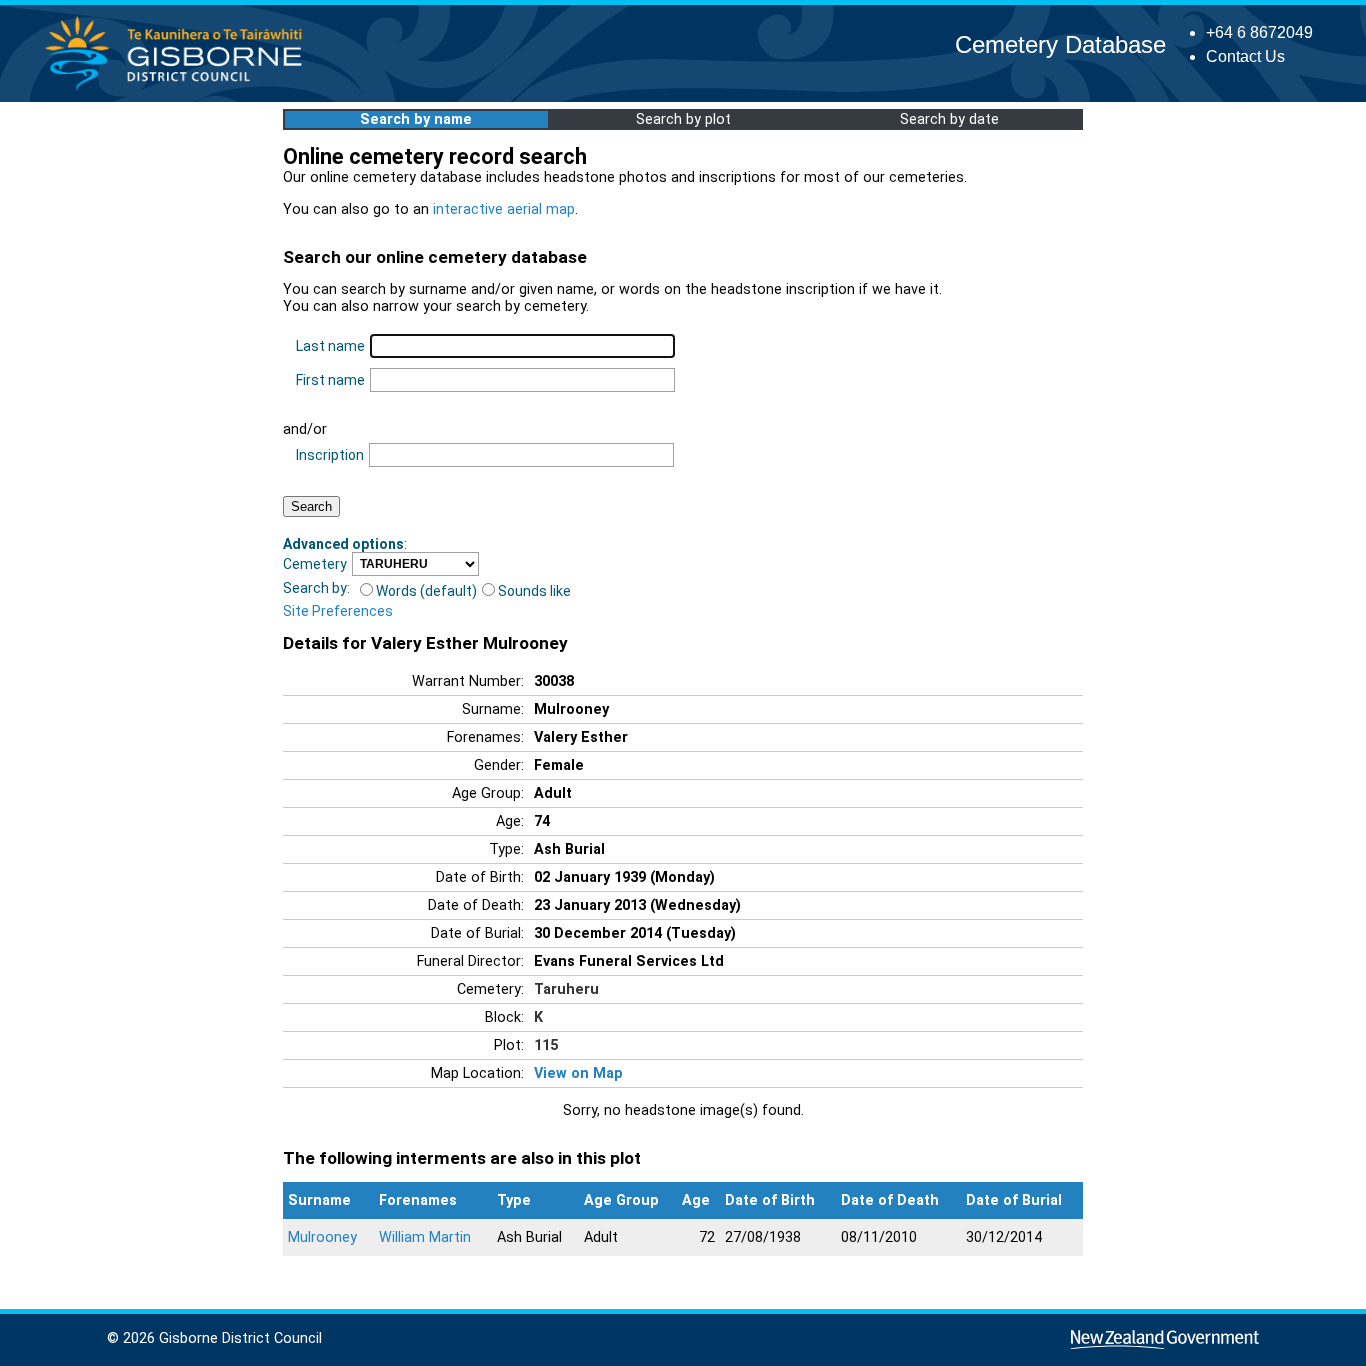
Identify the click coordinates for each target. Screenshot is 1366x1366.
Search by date (949, 119)
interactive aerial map (504, 209)
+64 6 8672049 (1259, 32)
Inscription (330, 455)
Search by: (316, 588)
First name (330, 380)
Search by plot (683, 119)
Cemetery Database (1060, 44)
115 (546, 1045)
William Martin (425, 1237)
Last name (330, 346)
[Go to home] (179, 89)
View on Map (578, 1073)
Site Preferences (338, 611)
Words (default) (426, 591)
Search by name (416, 119)
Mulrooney (322, 1237)
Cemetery (315, 564)
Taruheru (566, 989)
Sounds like (534, 591)
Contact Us (1245, 56)
